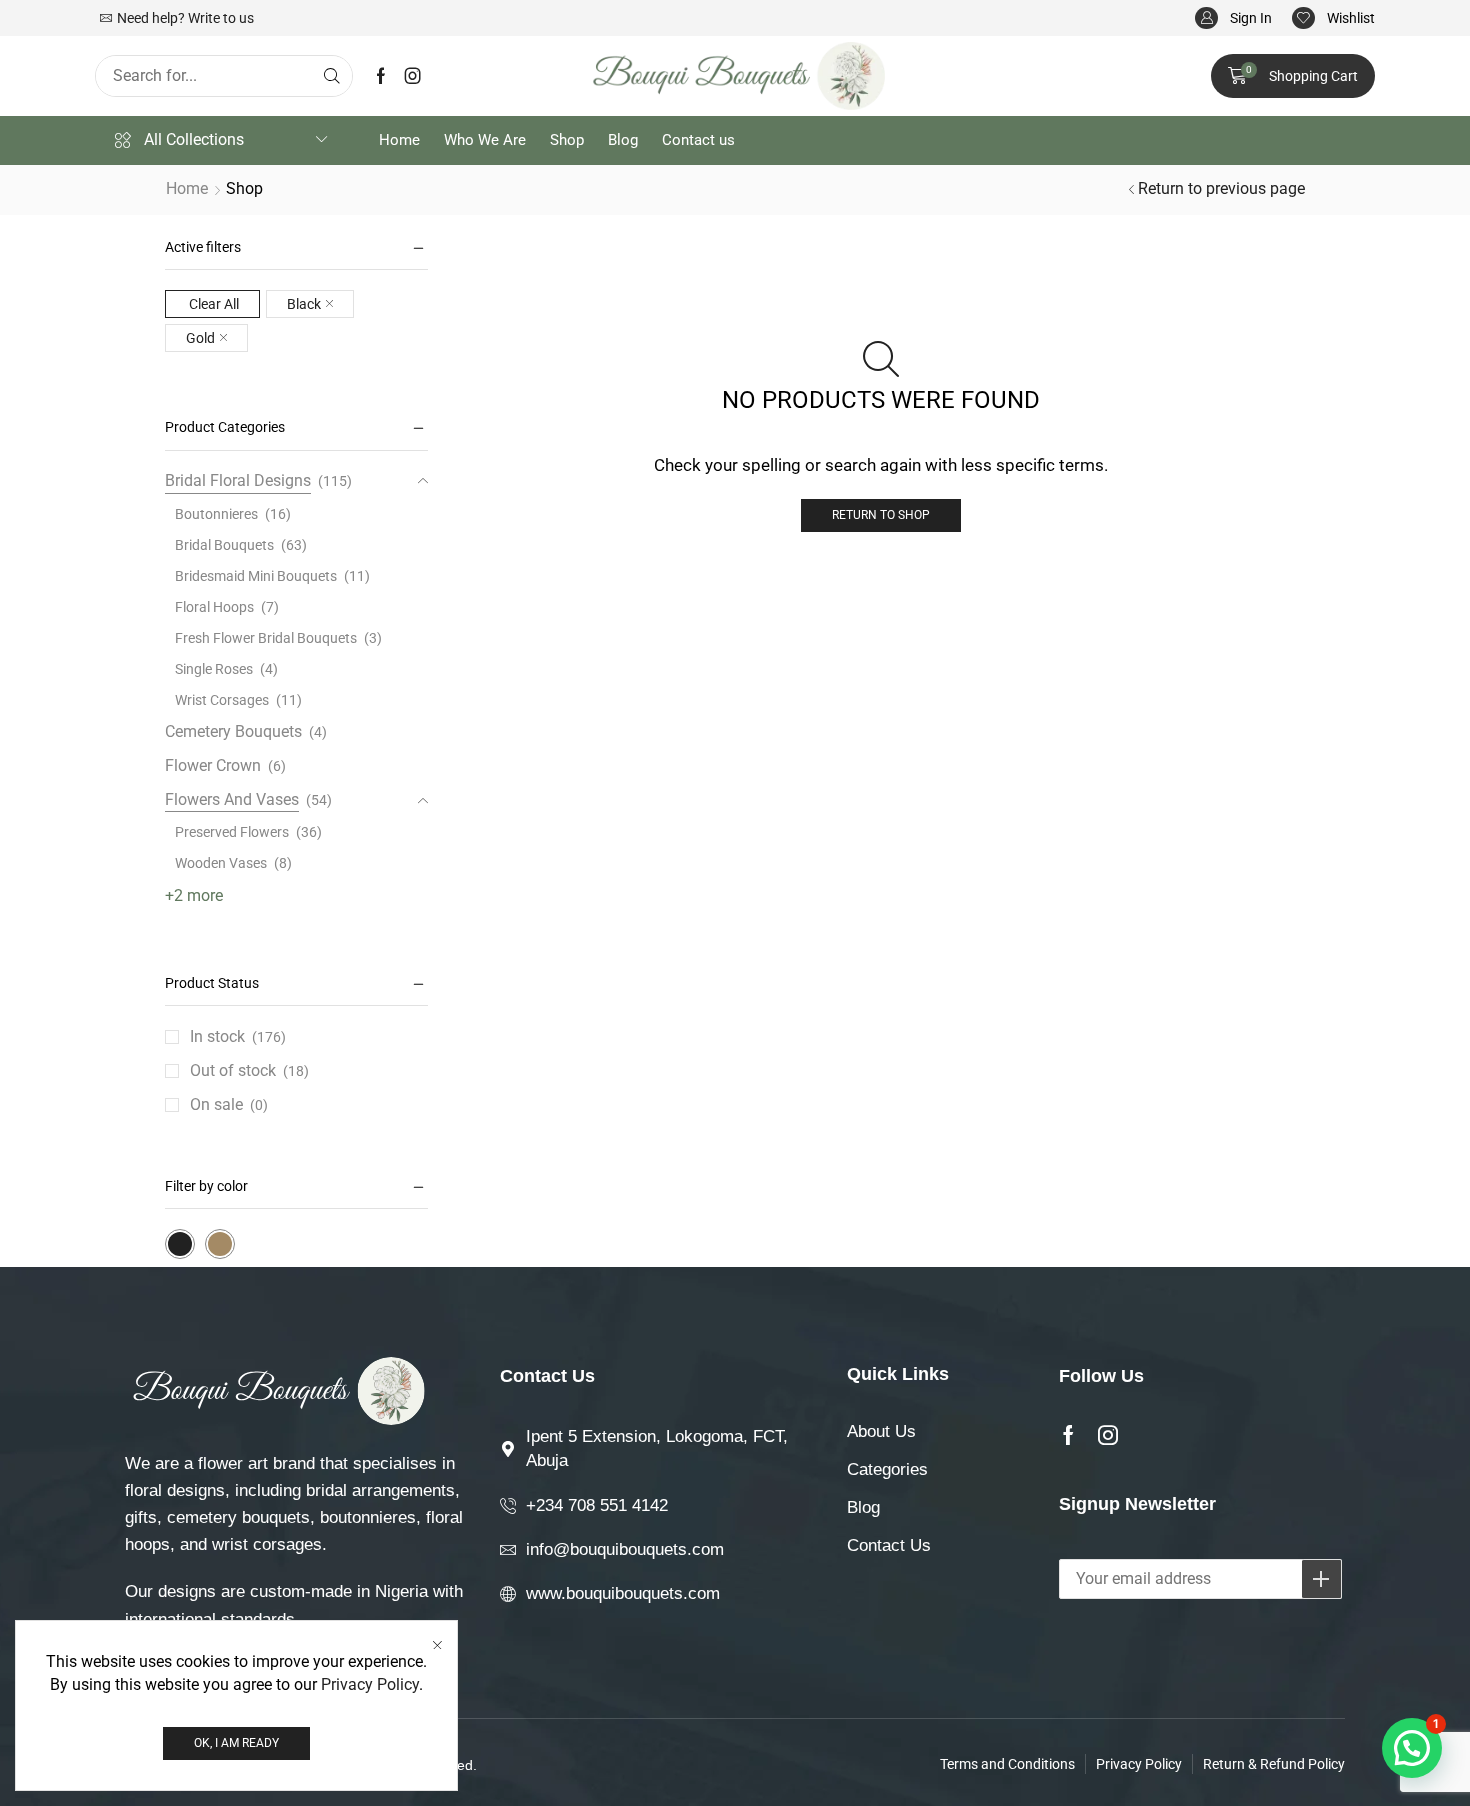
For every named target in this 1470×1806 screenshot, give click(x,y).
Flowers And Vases (232, 799)
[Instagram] (413, 76)
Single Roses (214, 669)
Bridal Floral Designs (238, 480)
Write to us (221, 18)
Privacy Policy (370, 1684)
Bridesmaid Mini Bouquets (256, 576)
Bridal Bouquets (224, 545)
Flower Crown (213, 765)
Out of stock (249, 1070)
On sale (229, 1104)
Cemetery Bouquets (233, 731)
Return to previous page (1221, 188)
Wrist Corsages (222, 700)
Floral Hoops (214, 607)
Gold (200, 338)
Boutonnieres (216, 514)
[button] (1233, 18)
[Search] (332, 76)
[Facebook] (381, 76)
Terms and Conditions (1007, 1764)
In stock (238, 1036)
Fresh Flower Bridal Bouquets (266, 638)
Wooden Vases (221, 863)
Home (187, 188)
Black (304, 304)
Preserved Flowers (232, 832)
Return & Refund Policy (1274, 1764)
